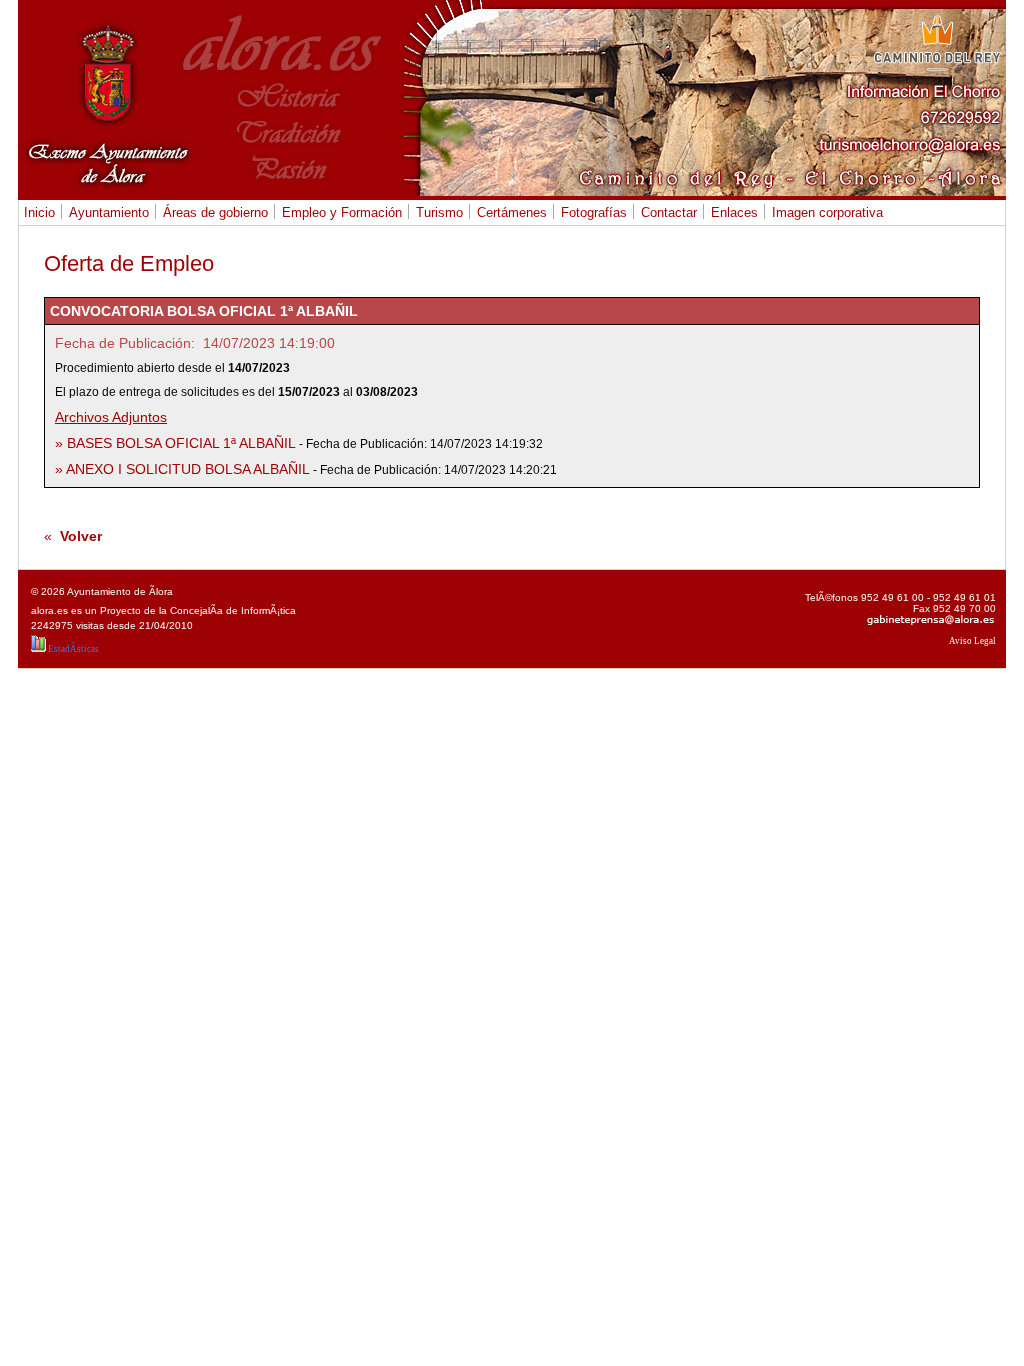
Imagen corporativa (827, 212)
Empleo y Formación (339, 212)
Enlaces (734, 212)
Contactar (666, 212)
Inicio (39, 212)
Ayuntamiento (106, 212)
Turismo (437, 212)
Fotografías (591, 212)
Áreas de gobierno (213, 212)
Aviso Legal (972, 641)
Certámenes (509, 212)
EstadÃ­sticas (72, 649)
